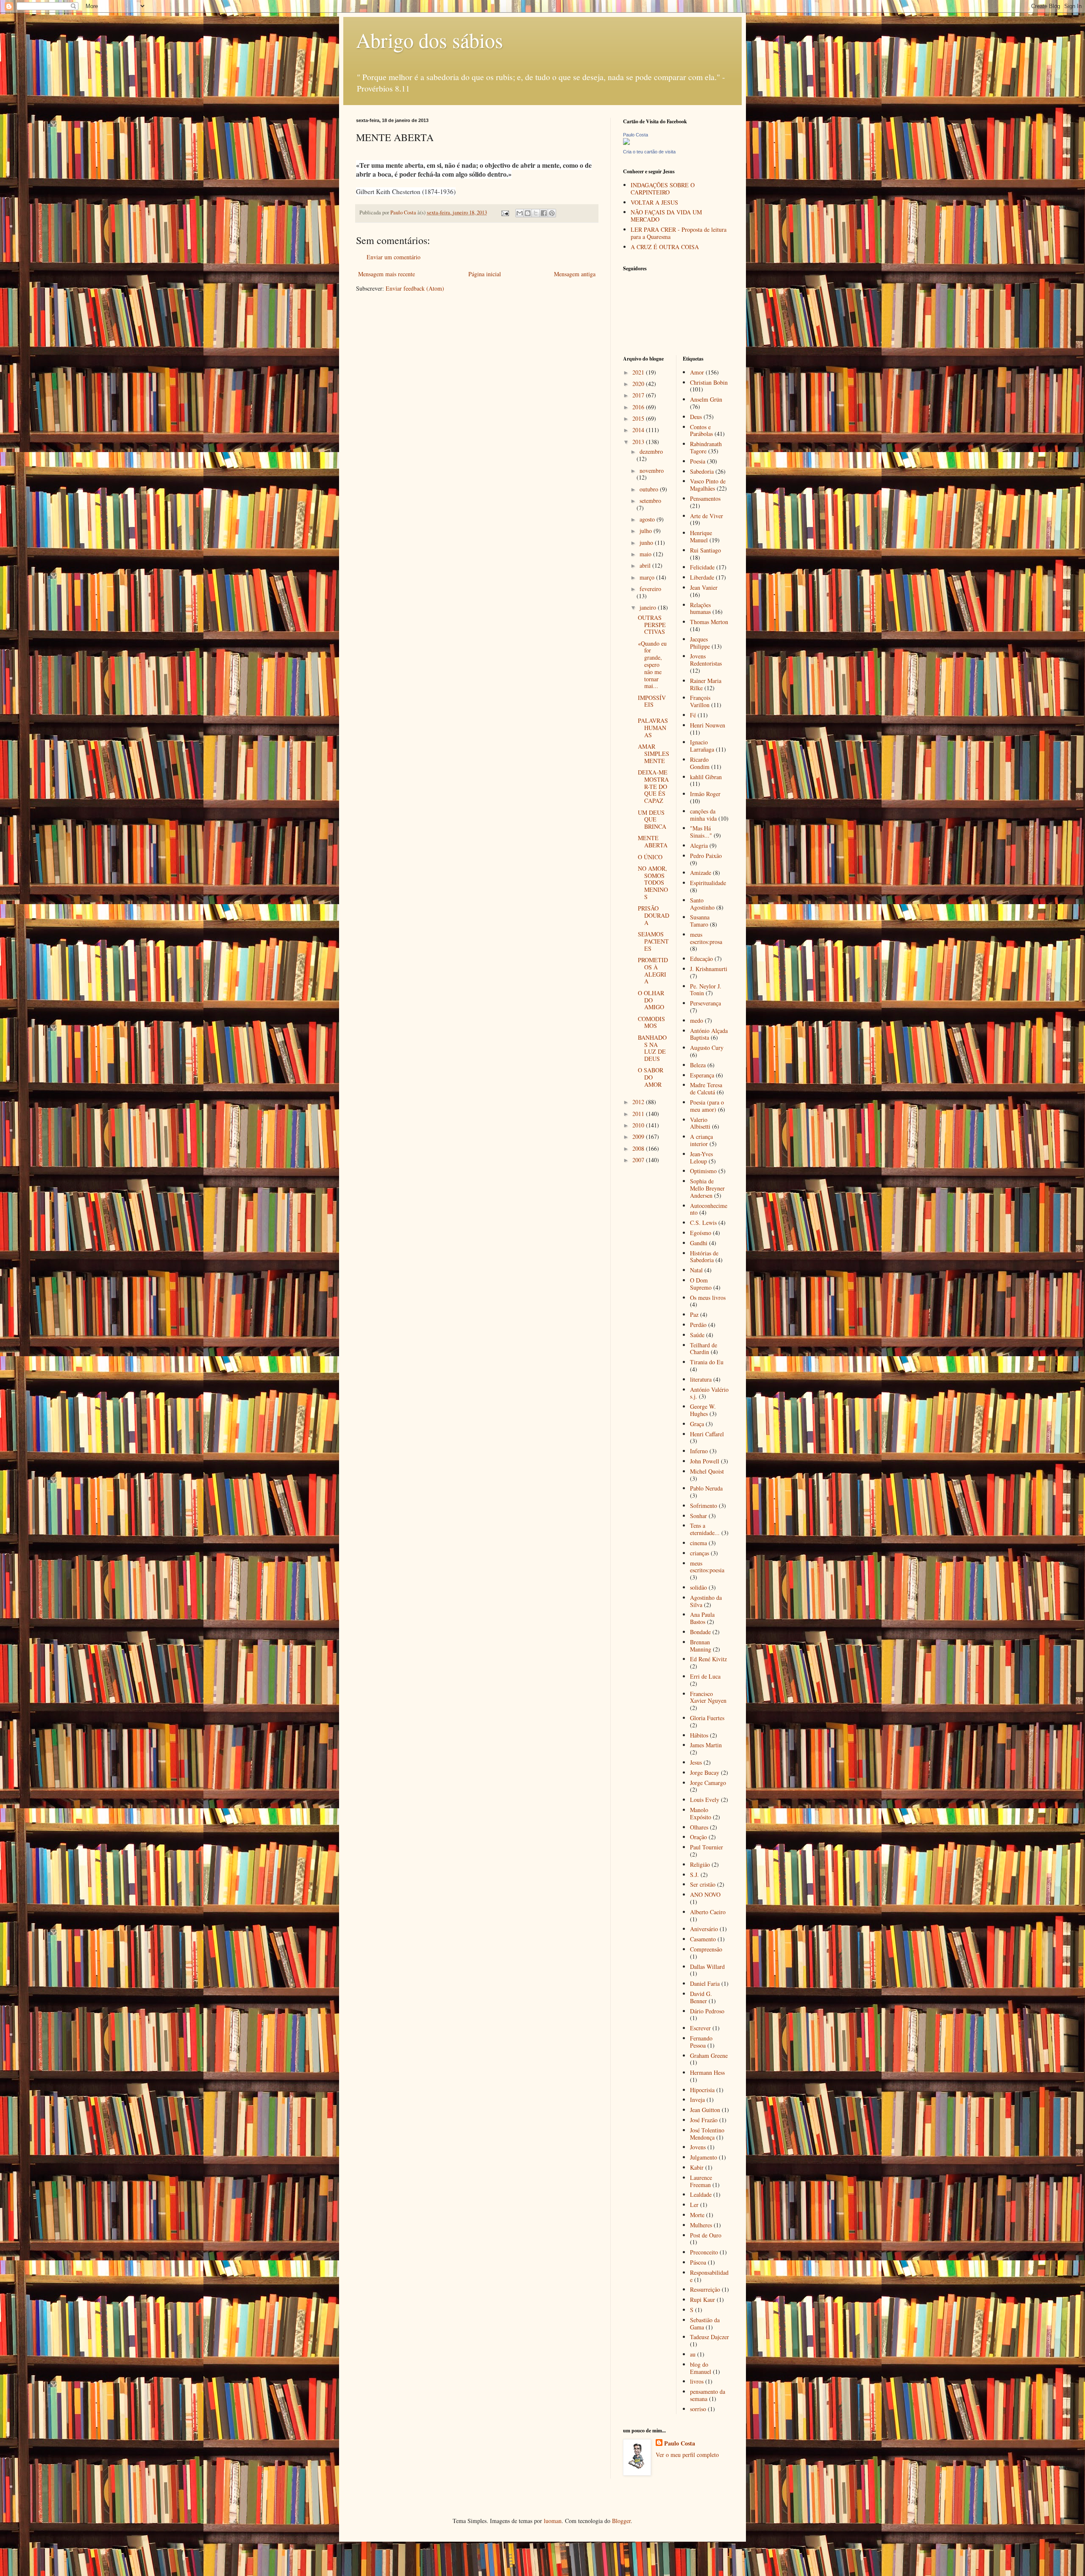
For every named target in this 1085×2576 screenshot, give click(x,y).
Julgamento (704, 2157)
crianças (700, 1553)
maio (646, 554)
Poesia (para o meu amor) (707, 1106)
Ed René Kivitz (708, 1659)
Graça (697, 1424)
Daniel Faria (705, 1983)
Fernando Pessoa (701, 2042)
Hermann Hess (707, 2072)
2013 (639, 442)
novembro (652, 471)
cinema (698, 1543)
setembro (650, 501)
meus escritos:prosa (706, 938)
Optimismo (703, 1171)
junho (647, 543)
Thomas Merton (709, 622)
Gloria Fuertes (707, 1718)
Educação (701, 959)
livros (697, 2381)
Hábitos (699, 1735)
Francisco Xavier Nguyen (708, 1697)
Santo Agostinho (702, 904)
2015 (639, 418)
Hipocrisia (702, 2090)
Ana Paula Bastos (702, 1618)
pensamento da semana (708, 2395)
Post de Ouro (706, 2235)
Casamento (703, 1939)
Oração (698, 1837)
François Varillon (700, 701)
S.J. (694, 1875)
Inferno (699, 1451)
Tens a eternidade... (705, 1529)
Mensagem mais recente (387, 274)
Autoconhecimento (709, 1209)
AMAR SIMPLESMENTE (654, 754)
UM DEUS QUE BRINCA (652, 820)
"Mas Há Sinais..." (701, 832)
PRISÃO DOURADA (654, 915)
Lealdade (701, 2194)
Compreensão (706, 1949)
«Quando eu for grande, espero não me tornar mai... (652, 665)
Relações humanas (700, 608)
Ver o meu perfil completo (687, 2455)
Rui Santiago (705, 550)
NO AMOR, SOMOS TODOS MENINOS (653, 883)
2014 (639, 430)
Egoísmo (701, 1233)
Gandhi (699, 1243)
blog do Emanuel (701, 2368)
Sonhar (698, 1516)
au (693, 2354)
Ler (694, 2205)
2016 (639, 407)
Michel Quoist (707, 1471)
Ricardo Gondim (700, 763)
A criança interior (701, 1140)
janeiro (649, 607)
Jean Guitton (705, 2110)
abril (646, 565)
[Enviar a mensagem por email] (520, 213)
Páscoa (698, 2262)
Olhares (699, 1827)
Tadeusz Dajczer (709, 2337)
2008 (639, 1148)
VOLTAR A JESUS (654, 202)
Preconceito (704, 2252)
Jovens (698, 2147)
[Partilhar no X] (536, 213)
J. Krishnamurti (709, 969)
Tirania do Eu (707, 1362)
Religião (700, 1864)
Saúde (697, 1335)
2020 (639, 384)
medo (697, 1020)
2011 (639, 1114)
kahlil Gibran (706, 777)
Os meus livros (708, 1298)
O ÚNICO (650, 857)
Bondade (700, 1632)
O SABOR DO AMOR (651, 1077)
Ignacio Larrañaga (702, 746)
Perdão (698, 1325)
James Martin (706, 1745)
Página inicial (485, 274)
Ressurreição (705, 2289)
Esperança (702, 1075)
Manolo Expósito (701, 1813)
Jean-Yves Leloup (701, 1158)
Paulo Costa (636, 135)
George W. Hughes (703, 1410)
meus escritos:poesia (707, 1567)
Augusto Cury (707, 1048)
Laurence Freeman (701, 2181)
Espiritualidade (708, 883)
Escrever (700, 2028)
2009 (639, 1137)
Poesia (698, 461)
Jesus (696, 1762)
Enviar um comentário (394, 257)
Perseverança (705, 1003)
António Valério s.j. (709, 1393)
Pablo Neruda (706, 1488)
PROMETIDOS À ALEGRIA (653, 970)
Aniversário (704, 1929)
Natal (696, 1270)
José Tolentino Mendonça (707, 2134)
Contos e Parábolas (701, 430)
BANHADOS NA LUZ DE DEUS (652, 1048)
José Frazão (704, 2120)
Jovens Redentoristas (706, 660)
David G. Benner (701, 1997)
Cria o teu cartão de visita (649, 152)
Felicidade (702, 567)
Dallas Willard (707, 1967)
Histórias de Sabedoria (704, 1257)
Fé (693, 715)
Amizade (701, 873)
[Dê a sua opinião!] (528, 213)
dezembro (651, 451)
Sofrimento (704, 1506)
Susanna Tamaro (700, 921)
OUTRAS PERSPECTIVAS (652, 625)
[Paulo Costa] (626, 143)
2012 (639, 1102)
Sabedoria (702, 471)
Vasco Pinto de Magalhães (708, 485)
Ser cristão (703, 1884)
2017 (639, 395)
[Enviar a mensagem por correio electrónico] (505, 212)
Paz (694, 1314)
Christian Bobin (709, 382)
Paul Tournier (707, 1847)
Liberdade (702, 577)
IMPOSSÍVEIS (652, 701)
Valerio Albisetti (700, 1123)
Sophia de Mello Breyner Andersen (707, 1188)
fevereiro (650, 589)
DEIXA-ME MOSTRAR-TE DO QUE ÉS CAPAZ (653, 786)
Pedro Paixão (706, 856)
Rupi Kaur (702, 2300)
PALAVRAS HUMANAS (653, 728)
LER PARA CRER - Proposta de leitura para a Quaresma (679, 233)
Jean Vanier (704, 587)
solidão (698, 1587)
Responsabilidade (709, 2276)
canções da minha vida (703, 815)
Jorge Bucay (705, 1772)
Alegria (699, 845)
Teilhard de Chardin (704, 1349)
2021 (639, 372)
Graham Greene (709, 2056)
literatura (701, 1379)
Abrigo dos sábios (430, 40)
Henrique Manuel (701, 536)
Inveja (697, 2100)
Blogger (621, 2521)
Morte (697, 2215)
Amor (697, 372)
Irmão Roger (705, 794)
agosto (648, 519)
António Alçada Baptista (709, 1034)
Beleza (698, 1065)
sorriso (698, 2409)
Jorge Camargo (708, 1783)
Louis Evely (705, 1800)
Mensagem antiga (575, 274)
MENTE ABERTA (653, 841)
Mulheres (701, 2225)
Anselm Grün (706, 399)
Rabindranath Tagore (706, 447)
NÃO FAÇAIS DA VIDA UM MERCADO (666, 216)
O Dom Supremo (701, 1284)
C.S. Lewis (703, 1223)
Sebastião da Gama (705, 2323)
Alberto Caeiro (708, 1912)
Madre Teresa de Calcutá (706, 1088)
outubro (650, 489)
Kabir (697, 2167)
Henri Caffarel (707, 1434)
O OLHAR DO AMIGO (651, 1000)
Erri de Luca (705, 1676)
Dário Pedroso (707, 2011)
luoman (553, 2521)
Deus (696, 417)
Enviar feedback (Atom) (415, 288)
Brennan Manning (701, 1646)
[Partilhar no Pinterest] (552, 213)
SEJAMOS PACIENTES (653, 941)
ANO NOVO (705, 1895)
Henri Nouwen (708, 725)
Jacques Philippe (700, 643)
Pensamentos (705, 498)
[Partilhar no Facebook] (544, 213)
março (648, 577)
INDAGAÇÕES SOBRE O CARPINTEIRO (663, 189)
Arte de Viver (707, 516)
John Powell (705, 1461)
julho (647, 531)
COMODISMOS (651, 1022)
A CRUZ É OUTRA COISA (665, 247)
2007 (639, 1160)
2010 (639, 1125)
